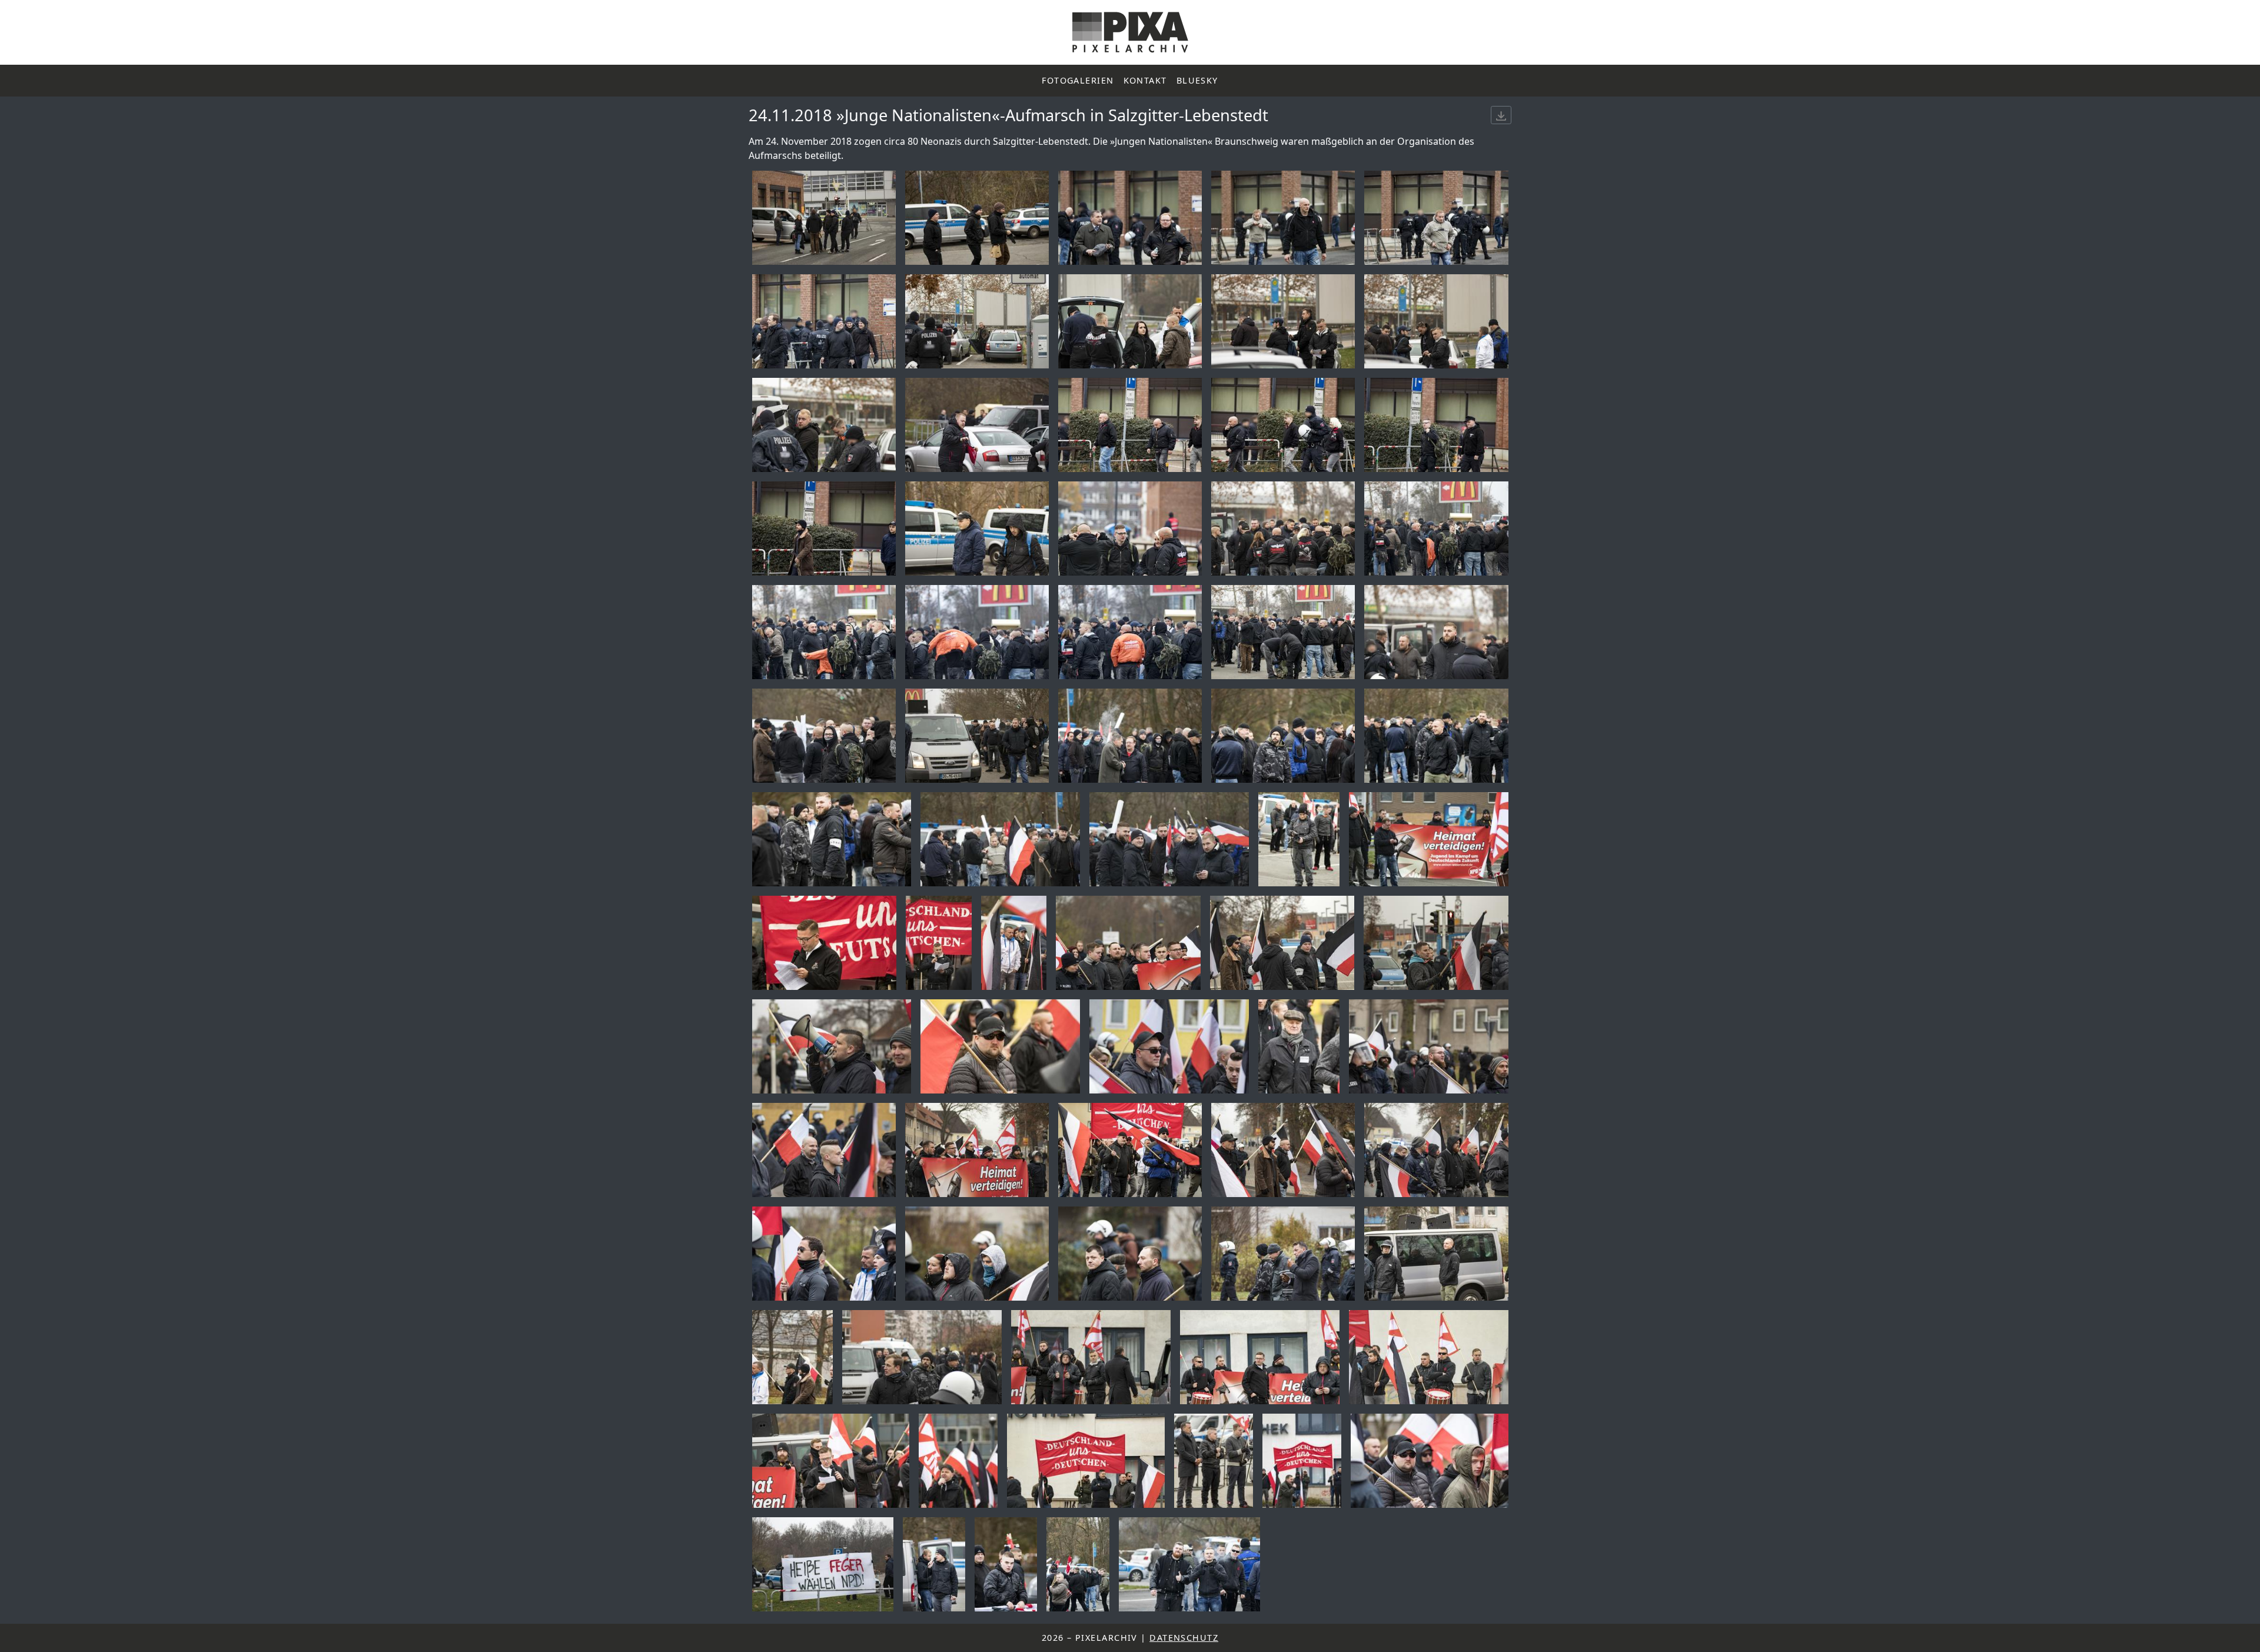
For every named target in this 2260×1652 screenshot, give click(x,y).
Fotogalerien (1078, 80)
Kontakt (1145, 80)
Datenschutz (1184, 1638)
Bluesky (1197, 80)
